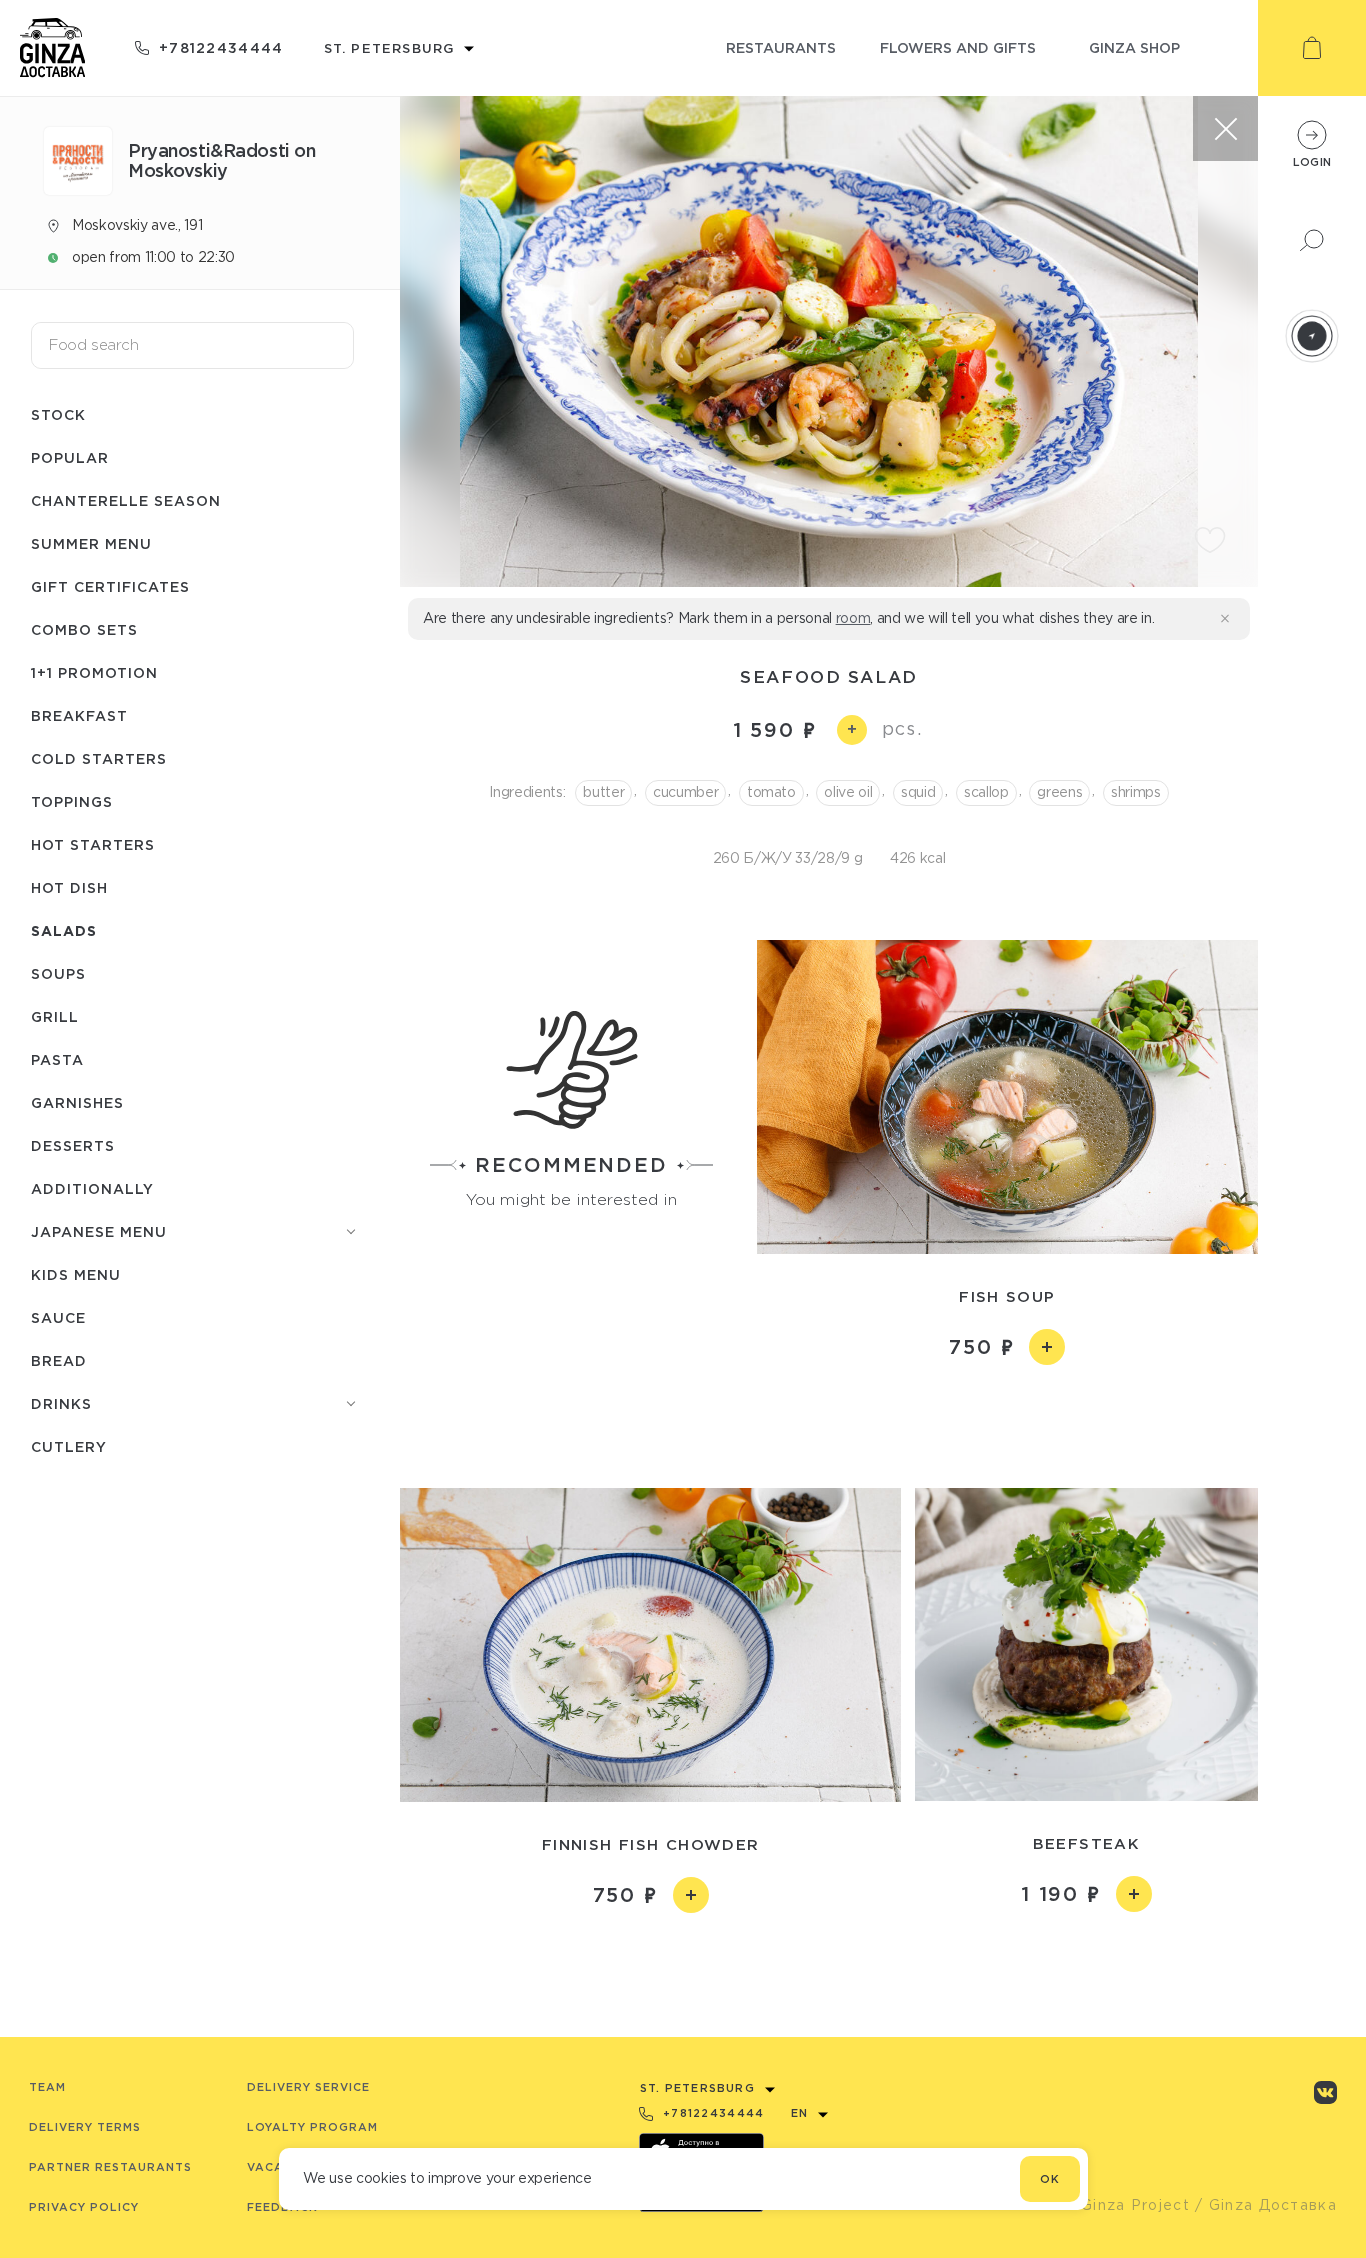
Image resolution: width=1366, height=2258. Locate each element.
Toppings (72, 801)
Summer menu (91, 543)
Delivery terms (85, 2127)
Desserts (73, 1145)
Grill (55, 1016)
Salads (64, 930)
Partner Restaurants (110, 2167)
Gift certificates (110, 586)
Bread (59, 1360)
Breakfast (79, 715)
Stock (58, 414)
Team (47, 2087)
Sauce (58, 1317)
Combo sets (84, 629)
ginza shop (1134, 47)
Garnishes (77, 1102)
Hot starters (93, 844)
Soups (58, 973)
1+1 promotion (94, 672)
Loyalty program (312, 2127)
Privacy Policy (84, 2207)
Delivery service (308, 2087)
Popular (70, 457)
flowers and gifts (958, 47)
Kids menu (76, 1274)
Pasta (57, 1059)
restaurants (781, 47)
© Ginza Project (1126, 2205)
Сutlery (69, 1446)
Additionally (92, 1188)
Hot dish (69, 887)
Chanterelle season (126, 500)
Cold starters (99, 758)
